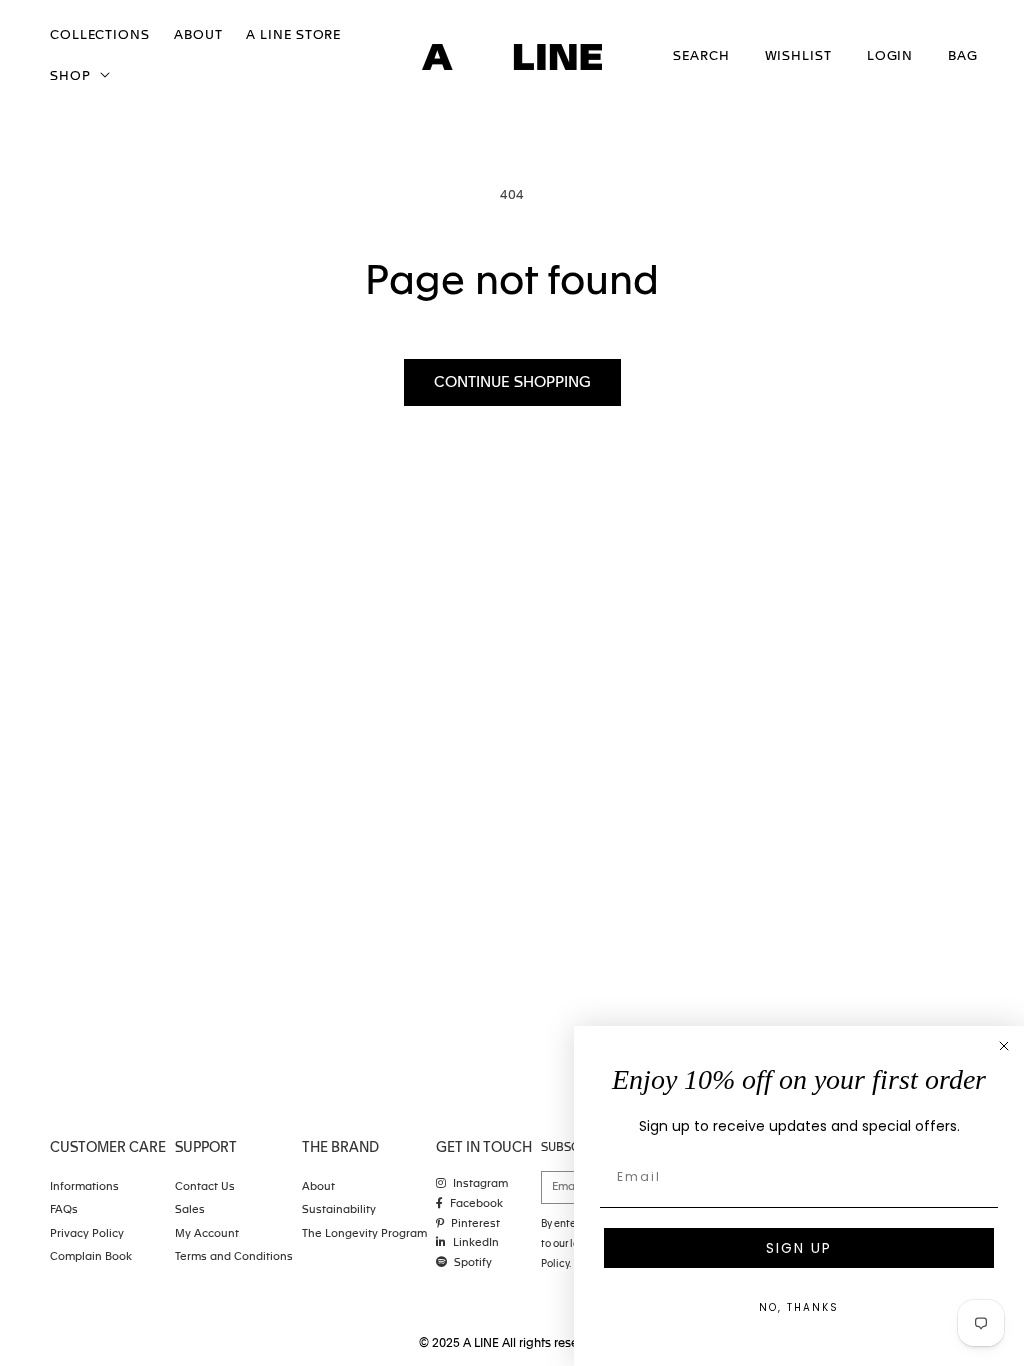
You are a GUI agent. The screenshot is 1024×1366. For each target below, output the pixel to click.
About (318, 1187)
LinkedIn (476, 1243)
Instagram (480, 1184)
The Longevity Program (364, 1234)
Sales (190, 1210)
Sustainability (339, 1210)
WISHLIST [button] (798, 56)
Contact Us (205, 1187)
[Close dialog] (1004, 1046)
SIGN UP (799, 1248)
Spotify (473, 1263)
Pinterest (475, 1224)
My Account (207, 1234)
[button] (78, 77)
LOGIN (890, 56)
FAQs (64, 1210)
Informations (84, 1187)
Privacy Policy (87, 1234)
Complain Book (91, 1257)
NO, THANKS (799, 1307)
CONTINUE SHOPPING (512, 382)
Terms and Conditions (234, 1257)
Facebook (476, 1204)
